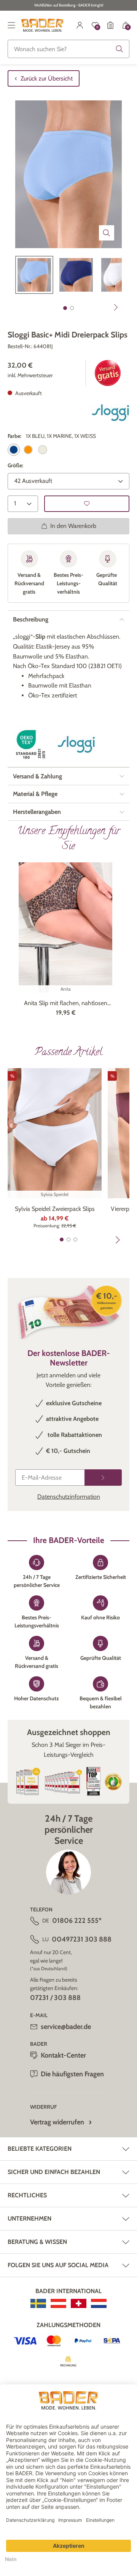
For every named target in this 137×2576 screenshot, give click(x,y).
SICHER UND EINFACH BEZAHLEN (54, 2172)
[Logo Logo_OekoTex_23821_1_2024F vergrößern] (32, 745)
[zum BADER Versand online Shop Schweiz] (79, 2303)
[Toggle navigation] (11, 25)
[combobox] (68, 49)
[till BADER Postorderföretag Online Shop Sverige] (38, 2303)
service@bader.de (66, 2027)
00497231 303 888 (82, 1939)
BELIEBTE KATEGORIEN (40, 2149)
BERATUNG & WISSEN (37, 2242)
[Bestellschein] (110, 25)
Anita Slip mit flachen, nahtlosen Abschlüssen (66, 1004)
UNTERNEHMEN (29, 2218)
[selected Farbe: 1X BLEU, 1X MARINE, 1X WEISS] (14, 450)
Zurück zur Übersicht (47, 78)
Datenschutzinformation (69, 1497)
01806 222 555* (77, 1921)
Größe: (15, 465)
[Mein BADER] (80, 25)
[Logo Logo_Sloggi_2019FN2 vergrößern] (110, 413)
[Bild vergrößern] (107, 233)
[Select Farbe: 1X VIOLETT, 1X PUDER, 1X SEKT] (43, 450)
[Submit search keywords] (119, 49)
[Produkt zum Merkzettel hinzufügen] (87, 504)
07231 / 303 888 (55, 1998)
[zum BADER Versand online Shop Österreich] (58, 2303)
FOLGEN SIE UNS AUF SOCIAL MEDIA (58, 2265)
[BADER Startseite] (42, 25)
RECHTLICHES (27, 2195)
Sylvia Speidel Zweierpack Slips (55, 1209)
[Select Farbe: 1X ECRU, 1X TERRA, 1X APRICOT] (28, 450)
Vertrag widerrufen (57, 2122)
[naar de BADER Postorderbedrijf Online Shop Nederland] (99, 2303)
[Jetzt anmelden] (103, 1478)
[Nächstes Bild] (116, 307)
